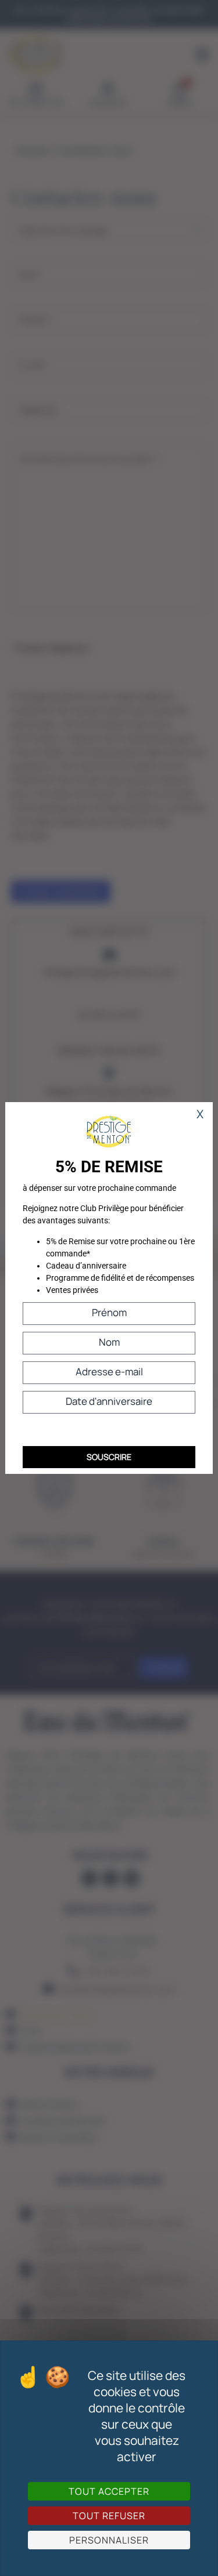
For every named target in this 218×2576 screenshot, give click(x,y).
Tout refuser (109, 2516)
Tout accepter (109, 2491)
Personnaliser (109, 2540)
